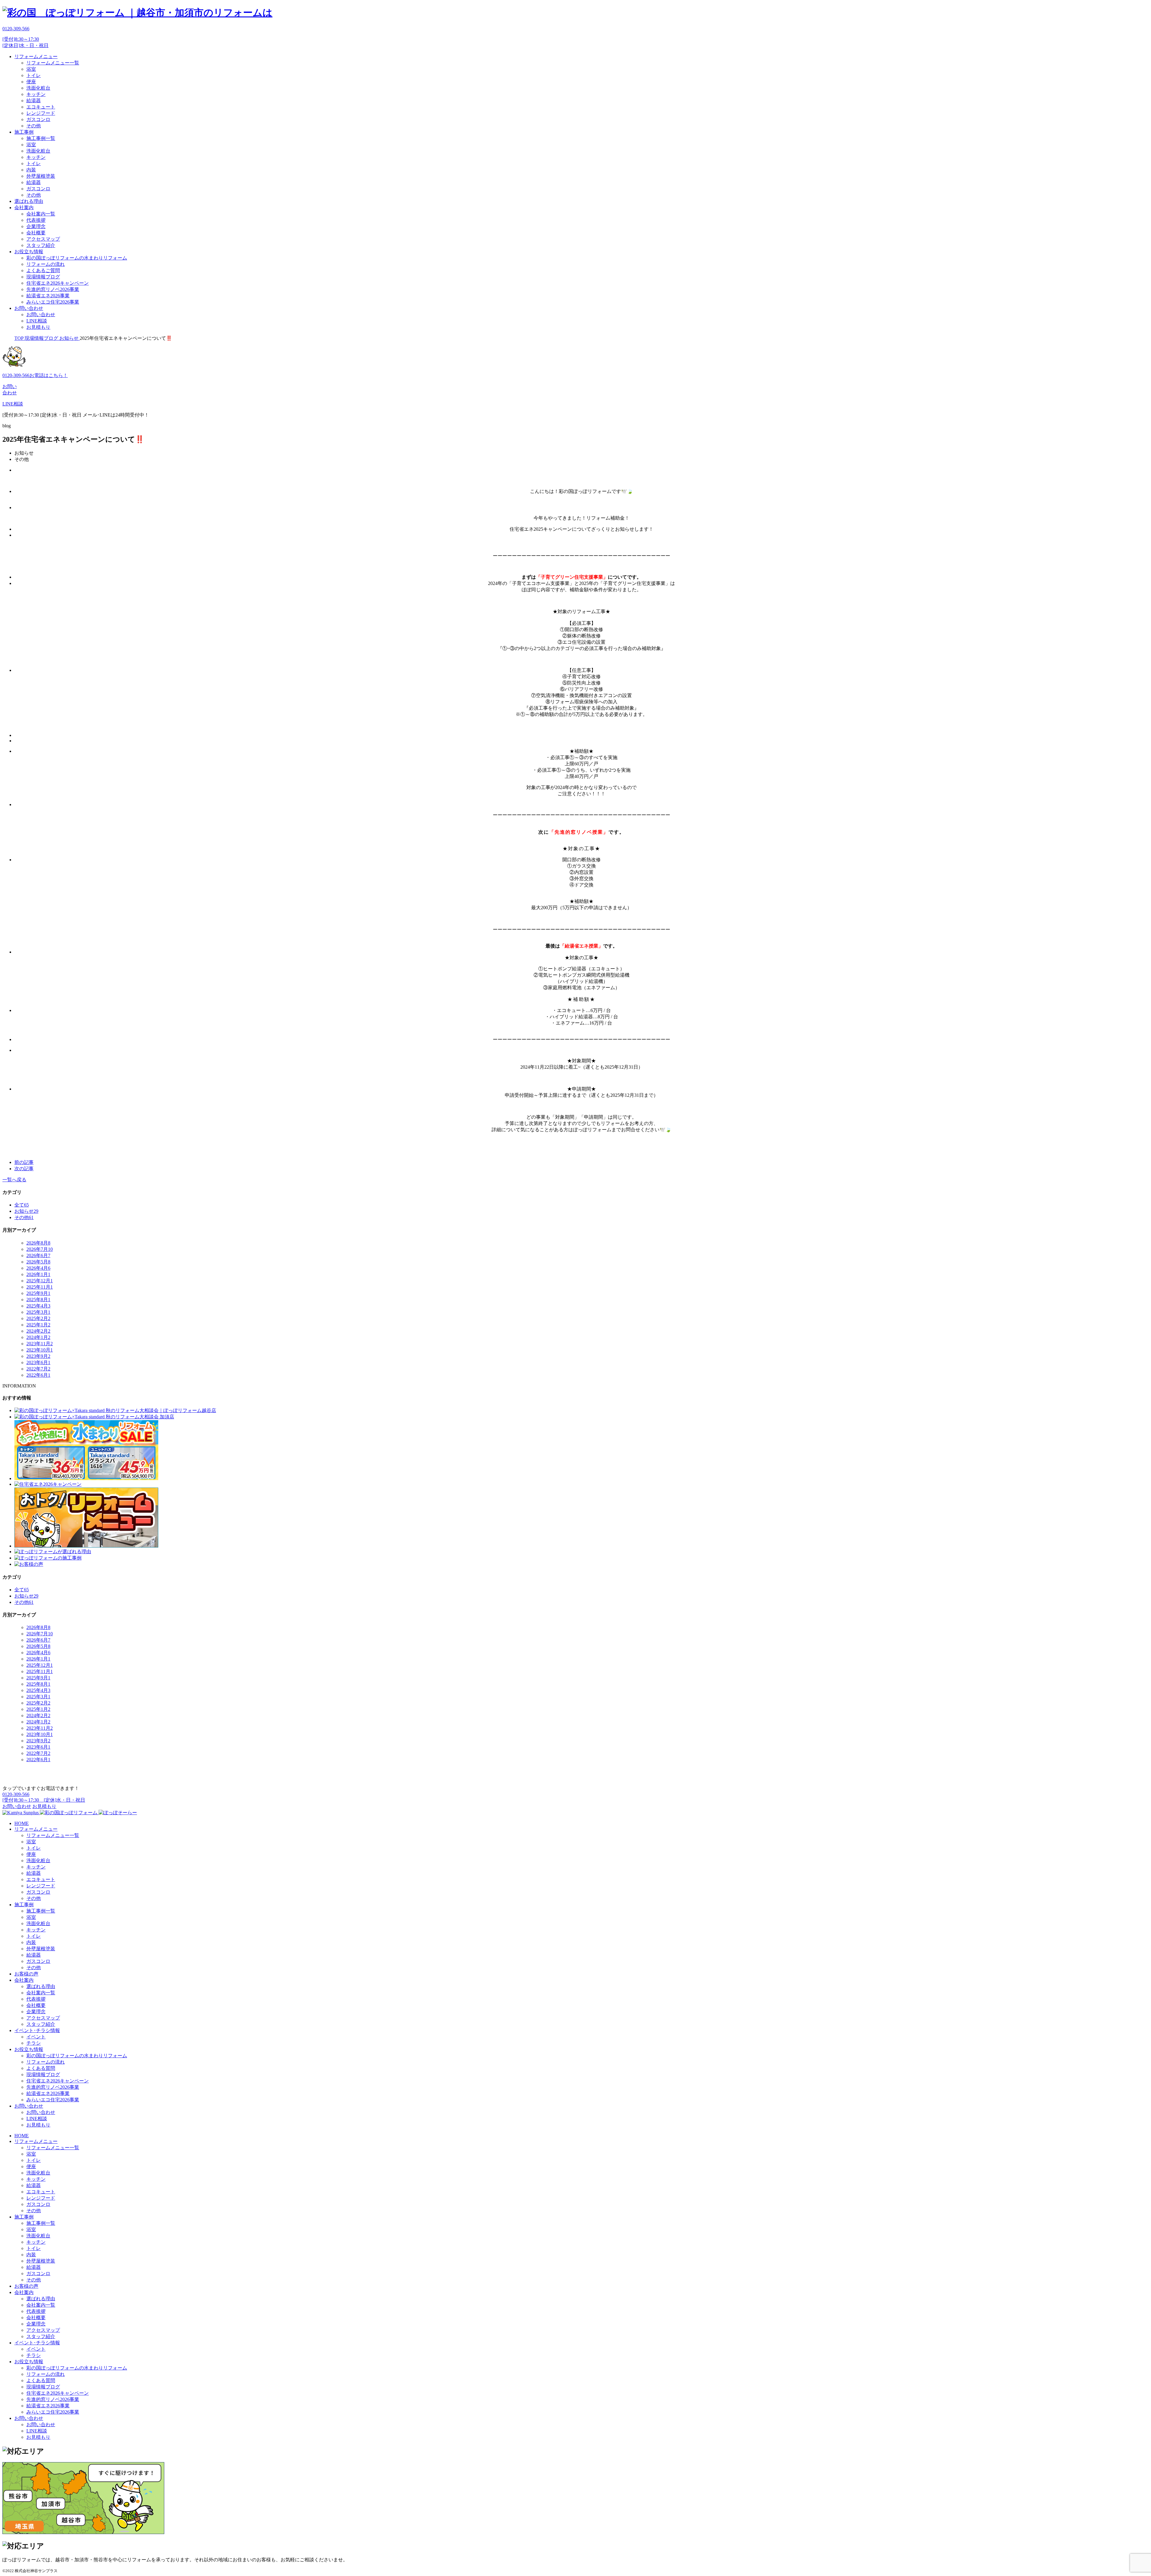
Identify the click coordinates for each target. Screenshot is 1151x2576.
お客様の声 (26, 1974)
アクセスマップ (43, 239)
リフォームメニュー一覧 (53, 63)
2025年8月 (38, 1300)
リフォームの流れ (46, 264)
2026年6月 (38, 1255)
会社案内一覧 (41, 214)
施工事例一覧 (41, 138)
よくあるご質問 (43, 270)
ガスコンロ (38, 119)
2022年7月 (38, 1369)
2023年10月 (40, 1350)
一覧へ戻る (14, 1180)
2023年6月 (38, 1362)
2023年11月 (40, 1344)
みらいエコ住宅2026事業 (53, 302)
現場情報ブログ (43, 277)
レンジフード (41, 113)
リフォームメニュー (36, 56)
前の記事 (24, 1162)
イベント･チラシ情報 (37, 2030)
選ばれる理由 (29, 201)
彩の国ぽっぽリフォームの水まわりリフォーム (77, 258)
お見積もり (38, 327)
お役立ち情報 (29, 252)
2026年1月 (38, 1274)
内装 (31, 170)
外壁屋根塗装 (41, 176)
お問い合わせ (29, 308)
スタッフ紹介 (41, 245)
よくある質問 (41, 2068)
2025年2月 (38, 1318)
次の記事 (24, 1169)
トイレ (34, 75)
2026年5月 (38, 1262)
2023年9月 (38, 1356)
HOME (22, 1823)
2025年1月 (38, 1325)
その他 (34, 126)
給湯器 (34, 101)
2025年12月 (40, 1281)
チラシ (34, 2043)
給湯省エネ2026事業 (48, 296)
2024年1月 (38, 1337)
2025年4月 (38, 1306)
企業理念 (36, 226)
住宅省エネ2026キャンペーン (58, 283)
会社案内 (24, 208)
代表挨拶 (36, 220)
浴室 (31, 69)
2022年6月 (38, 1375)
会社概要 (36, 233)
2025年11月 (40, 1287)
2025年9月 (38, 1293)
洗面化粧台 (38, 88)
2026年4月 (38, 1268)
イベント (36, 2037)
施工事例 (24, 132)
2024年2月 (38, 1331)
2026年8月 (38, 1243)
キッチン (36, 94)
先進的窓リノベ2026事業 (53, 289)
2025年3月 (38, 1312)
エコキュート (41, 107)
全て (22, 1205)
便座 (31, 82)
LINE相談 (37, 321)
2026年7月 (40, 1249)
